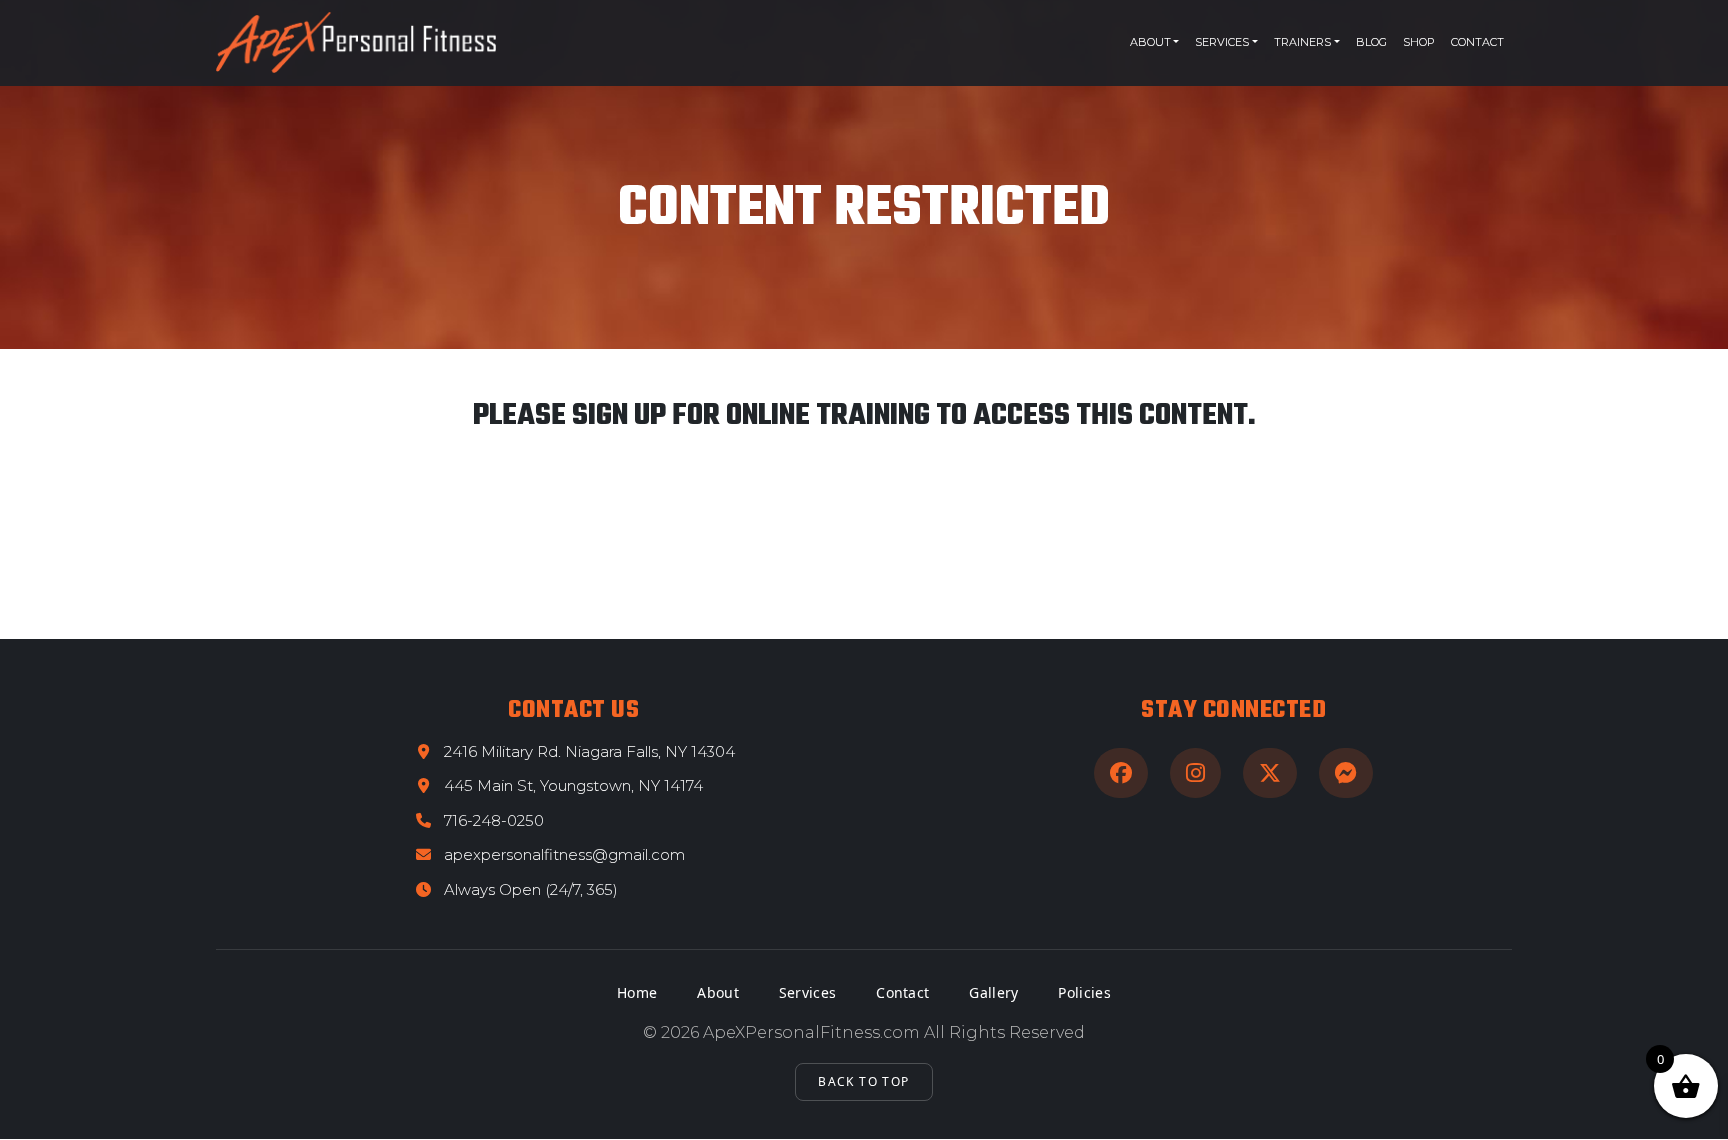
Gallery (993, 992)
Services (1222, 42)
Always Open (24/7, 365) (531, 889)
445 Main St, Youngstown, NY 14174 (573, 785)
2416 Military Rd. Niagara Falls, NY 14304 (589, 751)
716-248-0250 (494, 820)
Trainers (1302, 42)
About (1150, 42)
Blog (1371, 42)
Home (637, 992)
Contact (1477, 42)
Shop (1419, 42)
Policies (1084, 992)
